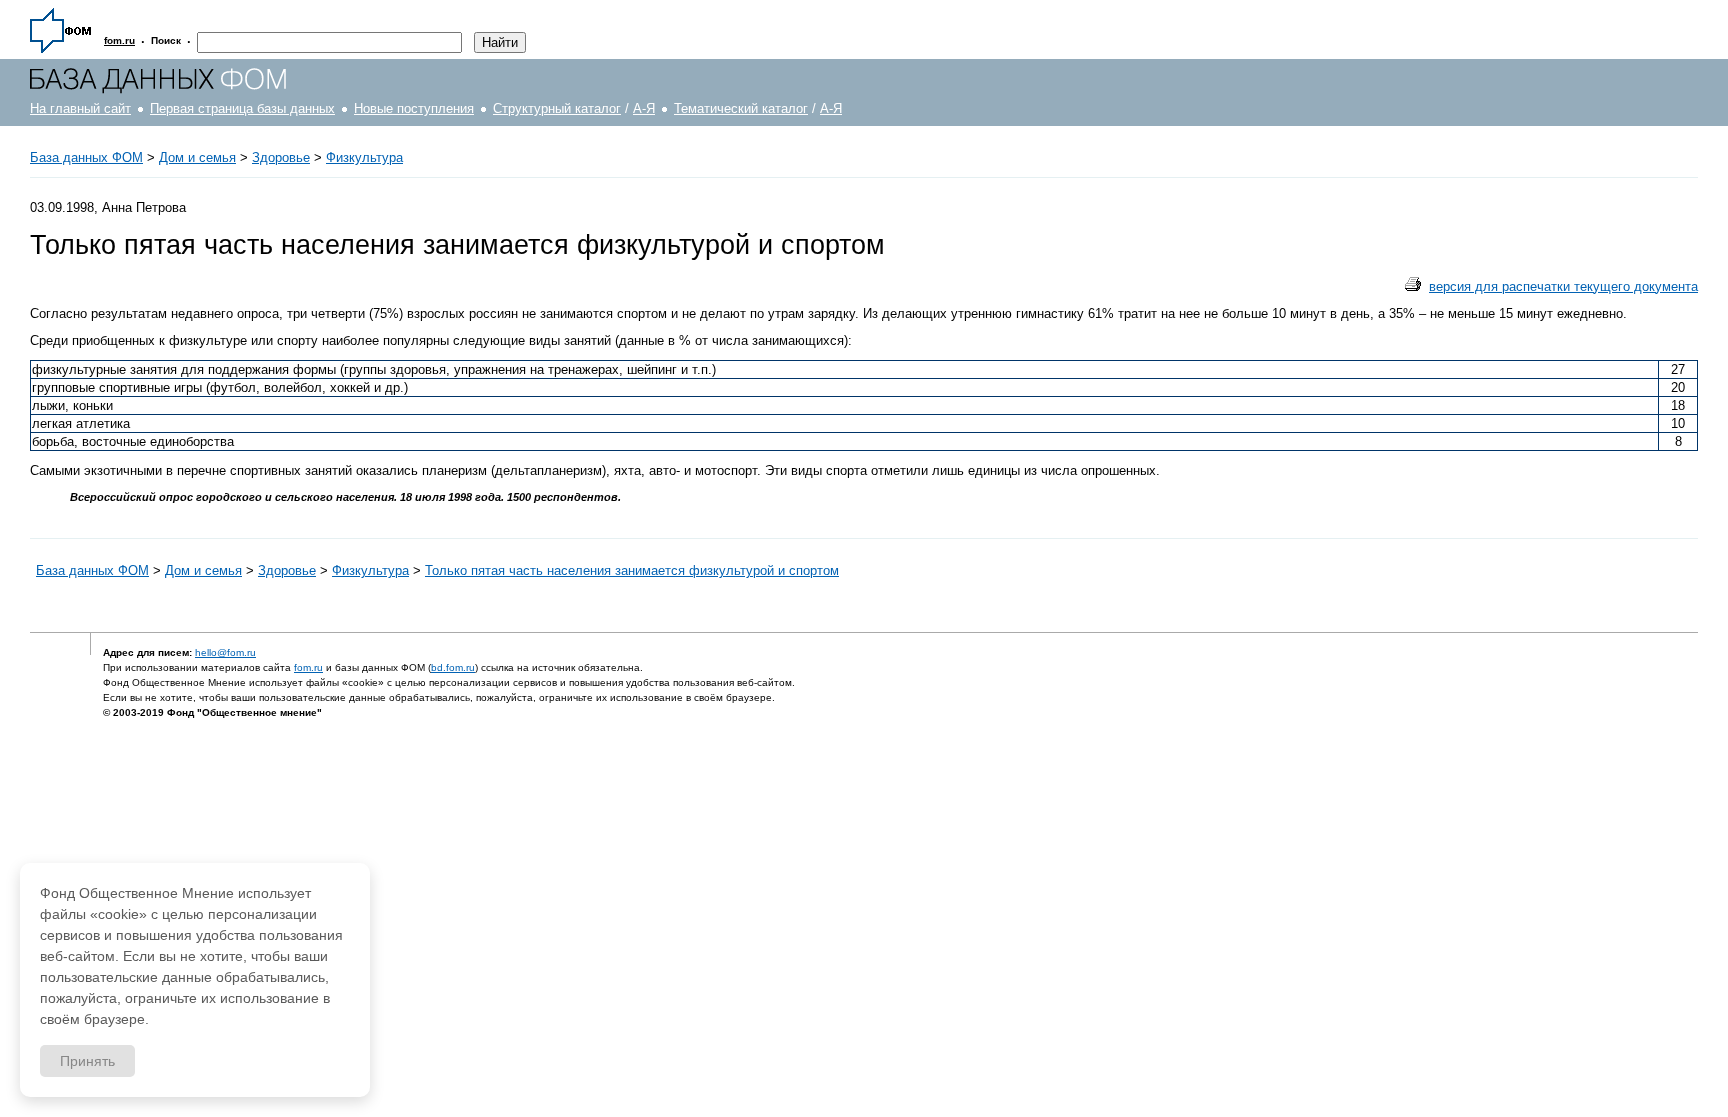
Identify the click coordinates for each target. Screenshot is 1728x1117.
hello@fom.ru (225, 652)
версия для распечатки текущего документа (1563, 286)
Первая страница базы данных (242, 108)
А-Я (644, 108)
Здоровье (281, 157)
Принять (87, 1061)
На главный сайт (80, 108)
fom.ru (308, 667)
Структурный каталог (557, 108)
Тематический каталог (741, 108)
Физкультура (364, 157)
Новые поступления (414, 108)
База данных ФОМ (86, 157)
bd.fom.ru (453, 667)
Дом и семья (197, 157)
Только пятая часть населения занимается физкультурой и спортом (632, 570)
